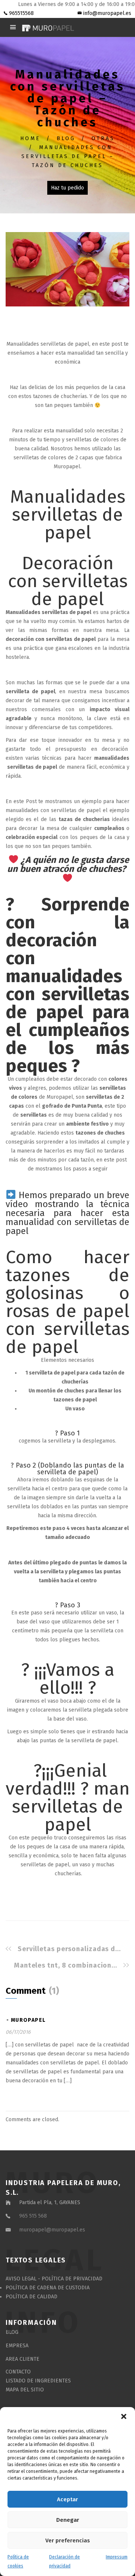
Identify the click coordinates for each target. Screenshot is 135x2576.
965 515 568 (33, 2216)
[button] (124, 2416)
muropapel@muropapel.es (52, 2230)
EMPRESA (17, 2346)
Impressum (117, 2557)
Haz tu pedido (67, 188)
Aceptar (67, 2499)
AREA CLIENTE (22, 2359)
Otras (103, 138)
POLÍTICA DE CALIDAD (31, 2297)
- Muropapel (26, 2020)
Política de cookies (18, 2561)
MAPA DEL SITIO (25, 2390)
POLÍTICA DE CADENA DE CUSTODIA (48, 2288)
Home (30, 138)
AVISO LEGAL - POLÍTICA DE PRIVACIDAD (54, 2279)
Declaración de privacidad (64, 2561)
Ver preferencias (68, 2540)
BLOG (66, 138)
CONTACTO (18, 2372)
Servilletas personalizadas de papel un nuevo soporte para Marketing (71, 1949)
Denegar (68, 2520)
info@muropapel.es (106, 13)
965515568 (21, 13)
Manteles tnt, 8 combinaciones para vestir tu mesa (67, 1965)
